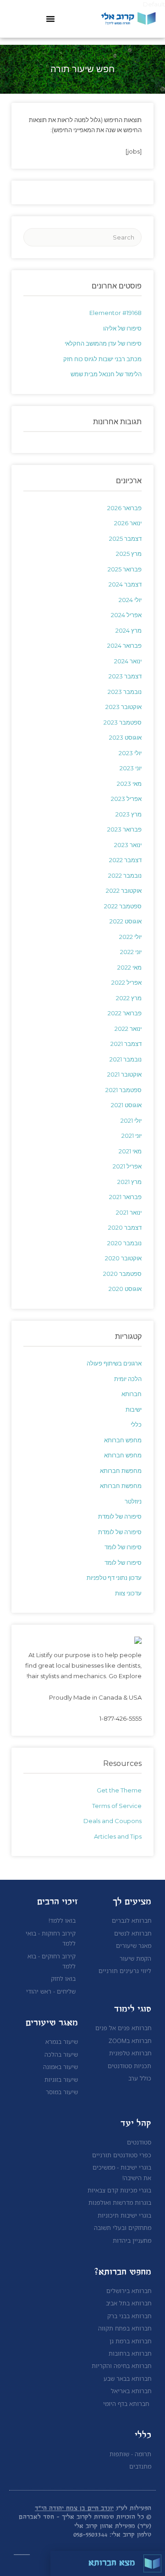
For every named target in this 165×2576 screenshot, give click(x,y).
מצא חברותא (112, 2563)
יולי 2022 (130, 937)
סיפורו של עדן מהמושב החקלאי (103, 343)
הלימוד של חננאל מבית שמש (106, 374)
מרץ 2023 (129, 814)
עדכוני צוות (128, 1593)
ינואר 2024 (128, 661)
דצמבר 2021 (126, 1044)
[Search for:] (82, 237)
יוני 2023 (131, 768)
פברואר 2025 (125, 569)
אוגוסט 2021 (126, 1105)
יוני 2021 (132, 1136)
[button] (50, 19)
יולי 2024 (130, 600)
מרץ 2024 (129, 630)
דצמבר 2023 (125, 676)
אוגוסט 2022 (126, 921)
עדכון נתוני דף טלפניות (114, 1578)
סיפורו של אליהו (122, 328)
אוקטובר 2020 (123, 1258)
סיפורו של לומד (123, 1547)
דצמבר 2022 (125, 860)
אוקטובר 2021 (124, 1074)
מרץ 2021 (129, 1182)
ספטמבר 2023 (123, 722)
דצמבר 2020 (125, 1227)
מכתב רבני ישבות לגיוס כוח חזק (102, 359)
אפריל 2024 (126, 615)
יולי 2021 (131, 1120)
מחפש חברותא (123, 1440)
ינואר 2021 (129, 1212)
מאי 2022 (129, 967)
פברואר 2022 (125, 1013)
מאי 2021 (130, 1151)
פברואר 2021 (125, 1197)
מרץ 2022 (129, 998)
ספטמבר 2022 (123, 906)
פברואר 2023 (124, 829)
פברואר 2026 (124, 508)
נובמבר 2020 (124, 1243)
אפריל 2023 (126, 799)
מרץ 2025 (129, 554)
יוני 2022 (131, 952)
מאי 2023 (129, 784)
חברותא (132, 1394)
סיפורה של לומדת (120, 1516)
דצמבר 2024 (125, 584)
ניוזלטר (133, 1501)
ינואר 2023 (128, 845)
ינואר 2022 (128, 1029)
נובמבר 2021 (126, 1059)
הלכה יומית (128, 1379)
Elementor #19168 (115, 313)
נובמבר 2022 (125, 875)
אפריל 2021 (127, 1166)
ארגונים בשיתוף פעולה (114, 1363)
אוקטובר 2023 (124, 707)
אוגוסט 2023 (125, 737)
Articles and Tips (118, 1836)
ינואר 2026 (128, 523)
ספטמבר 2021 (124, 1090)
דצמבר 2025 (125, 539)
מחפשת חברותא (121, 1471)
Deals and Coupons (113, 1821)
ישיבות (134, 1409)
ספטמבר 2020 (122, 1274)
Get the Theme (119, 1790)
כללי (136, 1424)
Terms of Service (117, 1806)
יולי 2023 (130, 753)
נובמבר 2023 (125, 692)
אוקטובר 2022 (124, 891)
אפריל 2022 (126, 982)
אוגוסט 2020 (125, 1289)
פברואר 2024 (124, 645)
